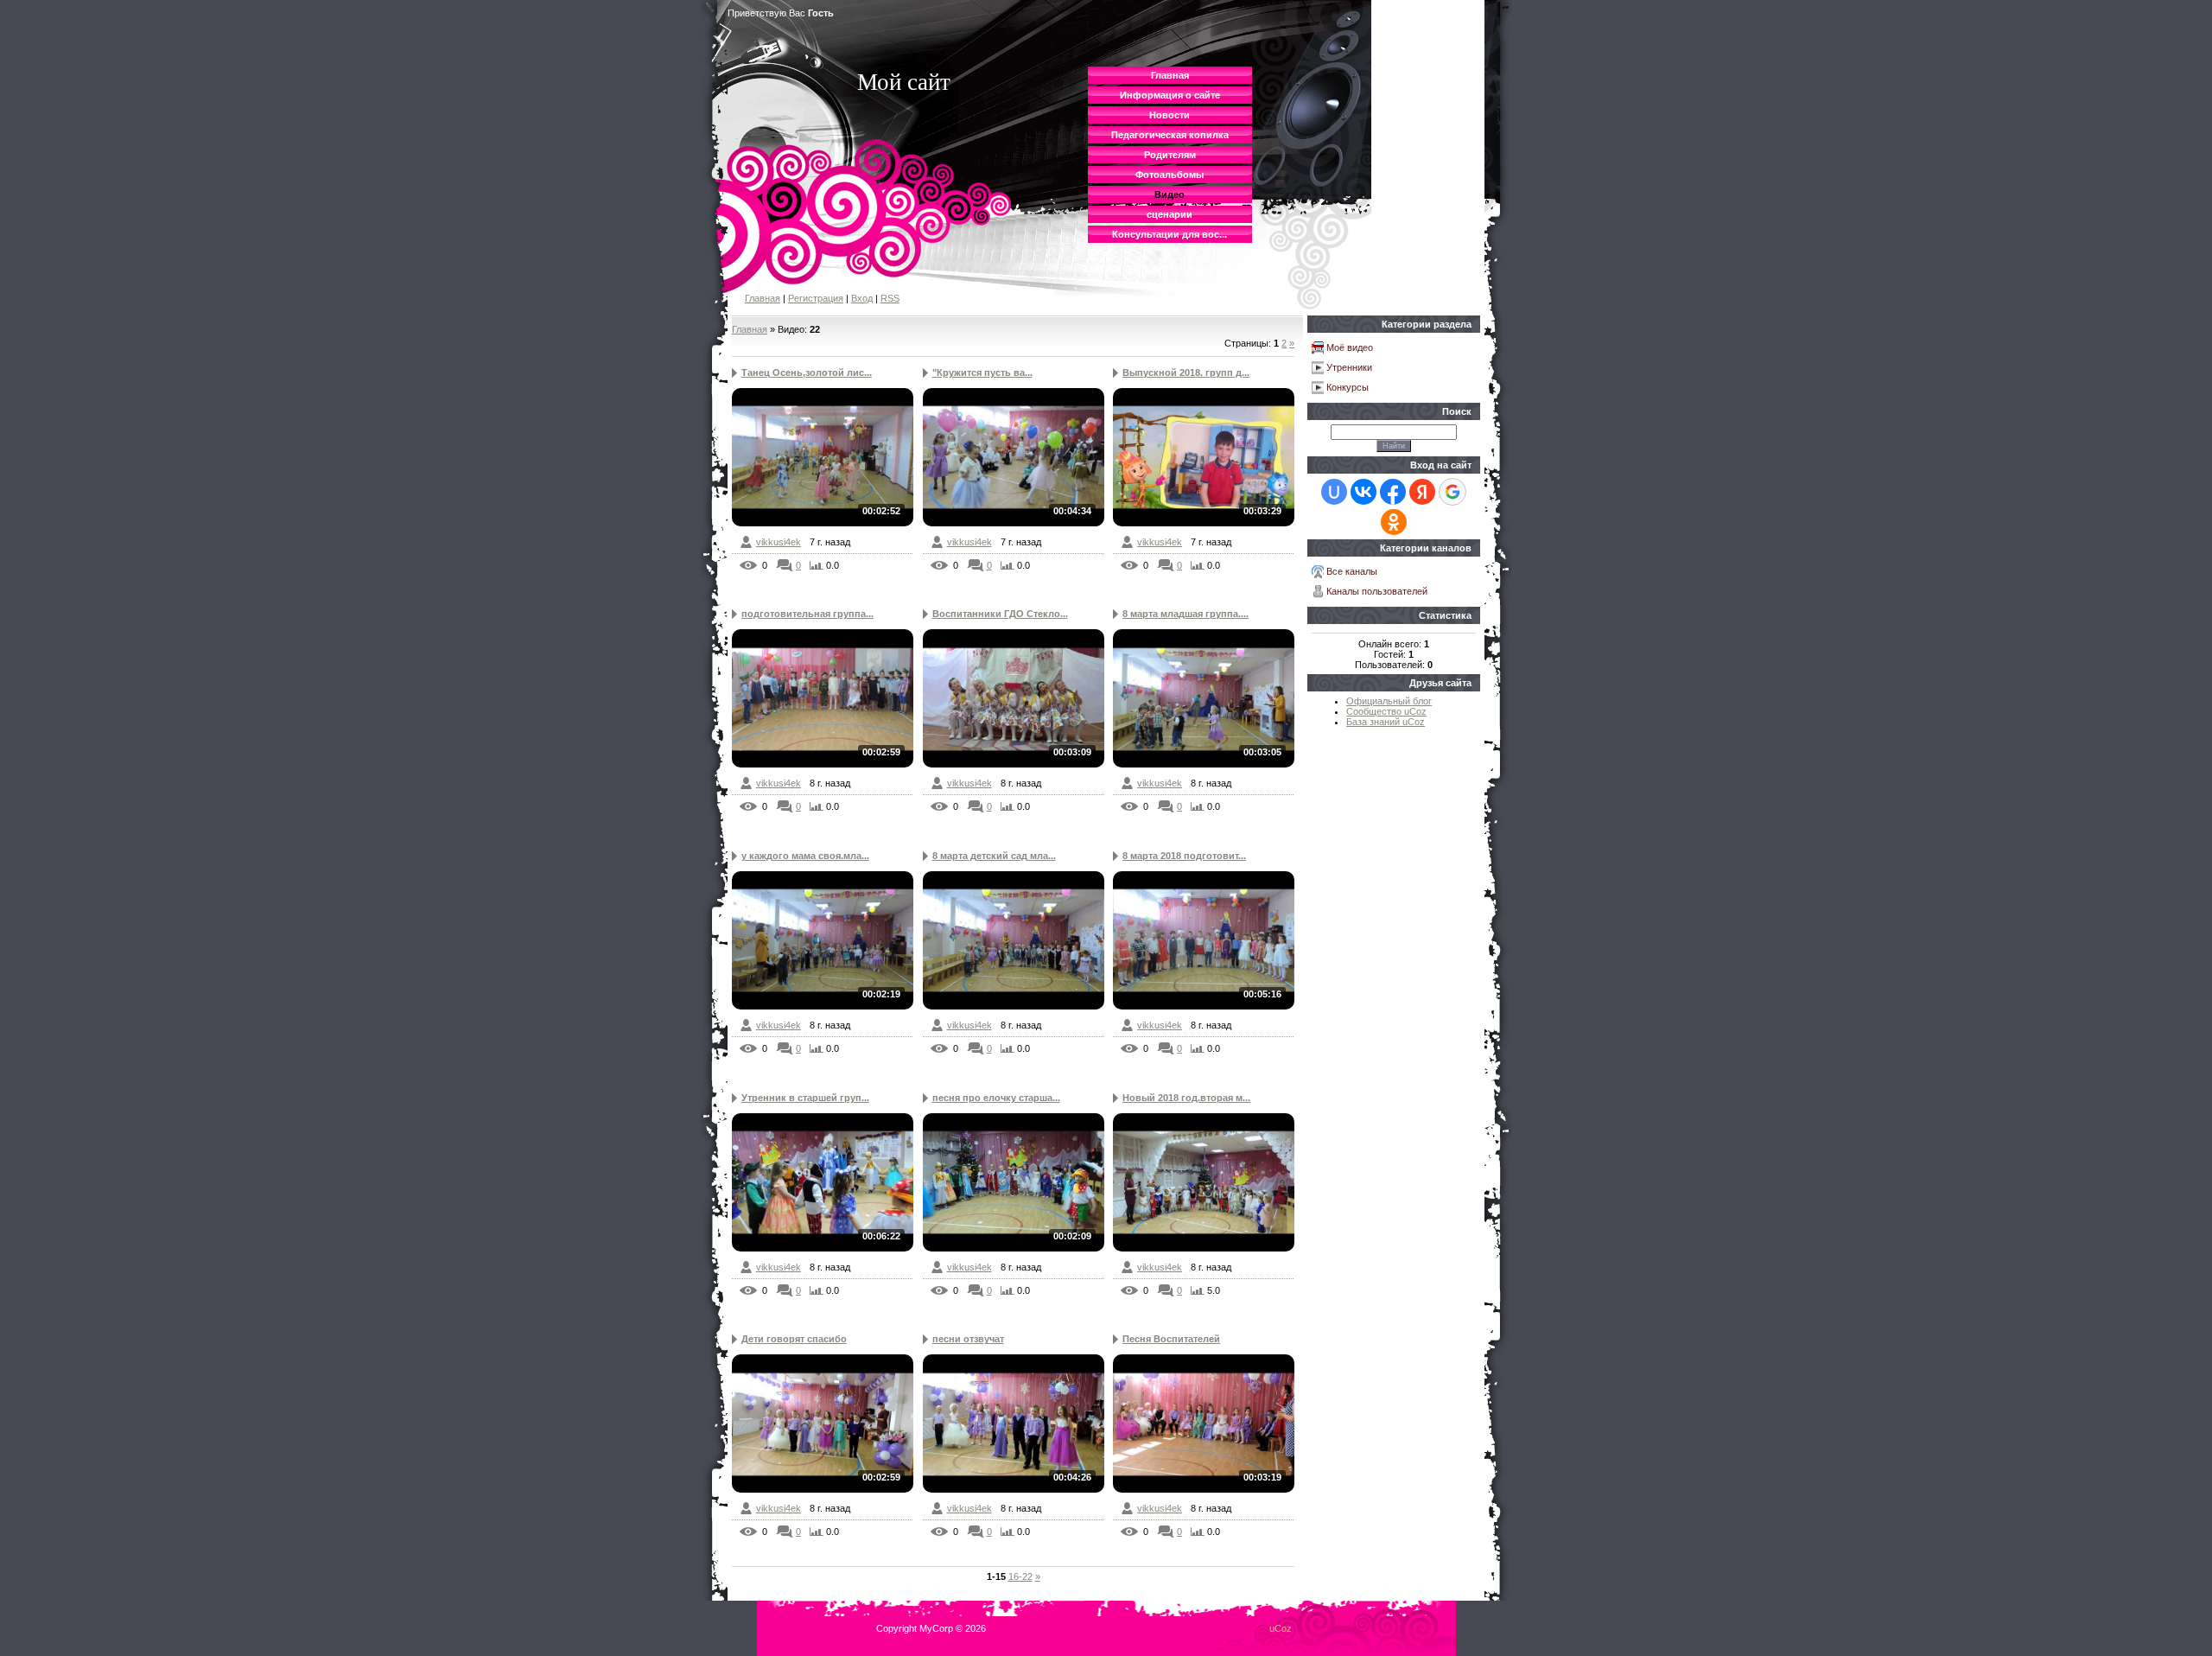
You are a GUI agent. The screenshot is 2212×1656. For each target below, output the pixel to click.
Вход (862, 298)
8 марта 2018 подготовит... (1184, 856)
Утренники (1349, 367)
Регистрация (816, 298)
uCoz (1281, 1628)
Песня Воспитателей (1171, 1339)
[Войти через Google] (1452, 492)
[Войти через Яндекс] (1422, 492)
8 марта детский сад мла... (994, 856)
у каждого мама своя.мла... (805, 856)
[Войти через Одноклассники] (1394, 522)
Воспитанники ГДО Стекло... (1000, 614)
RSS (890, 298)
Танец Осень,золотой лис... (807, 373)
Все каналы (1352, 571)
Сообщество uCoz (1386, 711)
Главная (763, 298)
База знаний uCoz (1386, 722)
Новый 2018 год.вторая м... (1186, 1098)
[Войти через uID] (1334, 492)
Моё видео (1350, 347)
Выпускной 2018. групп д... (1186, 373)
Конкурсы (1348, 387)
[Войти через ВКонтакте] (1363, 492)
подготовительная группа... (807, 614)
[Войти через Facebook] (1393, 492)
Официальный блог (1389, 701)
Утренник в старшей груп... (805, 1098)
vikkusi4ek (779, 542)
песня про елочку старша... (996, 1098)
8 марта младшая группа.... (1185, 614)
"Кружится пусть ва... (982, 373)
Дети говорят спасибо (794, 1339)
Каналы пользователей (1377, 591)
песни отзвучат (968, 1339)
